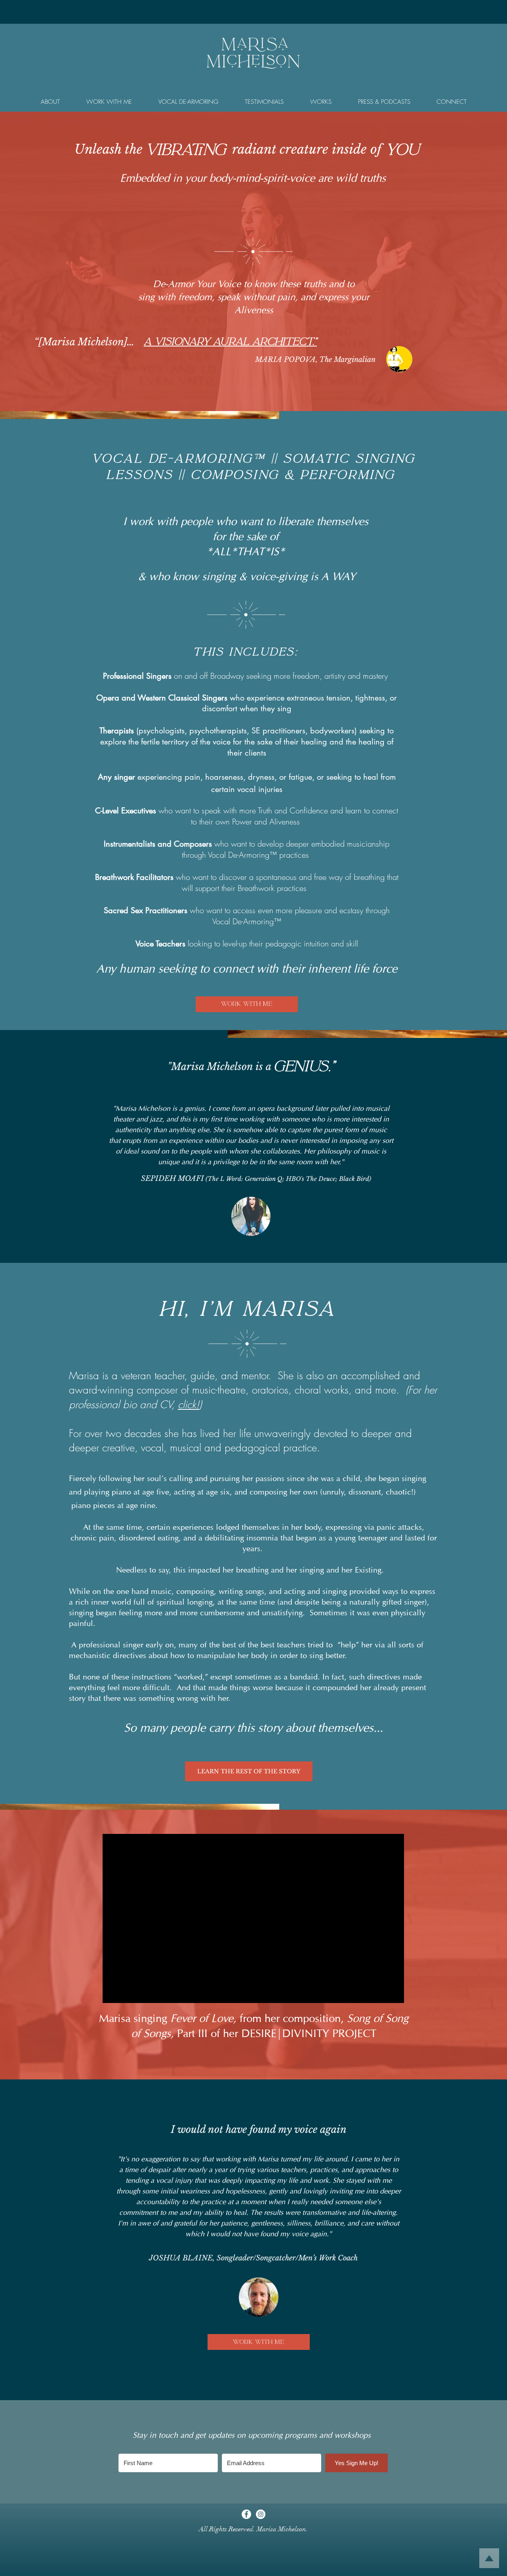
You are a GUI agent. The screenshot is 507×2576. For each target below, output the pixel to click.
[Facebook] (246, 2514)
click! (189, 1405)
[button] (50, 102)
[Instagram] (261, 2514)
